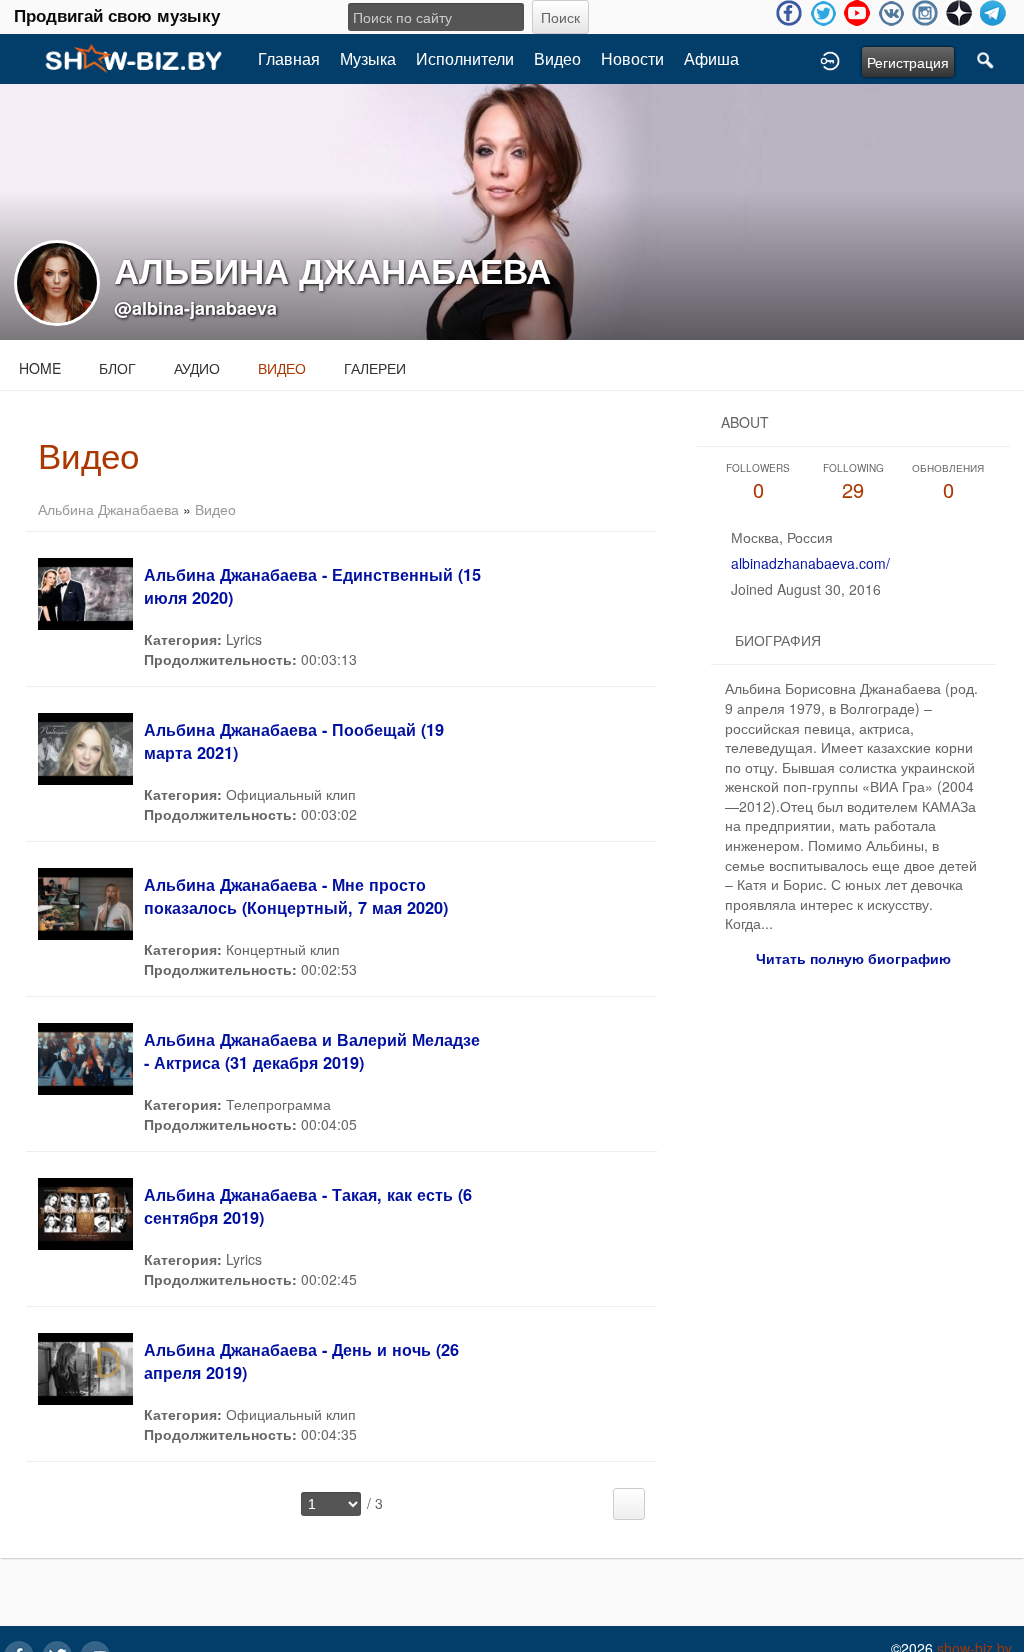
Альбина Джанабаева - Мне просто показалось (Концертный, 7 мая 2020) (296, 896)
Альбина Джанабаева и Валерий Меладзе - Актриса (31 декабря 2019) (312, 1051)
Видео (557, 58)
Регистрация (908, 62)
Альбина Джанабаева (108, 509)
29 (853, 482)
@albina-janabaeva (195, 308)
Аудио (197, 368)
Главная (289, 58)
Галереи (375, 368)
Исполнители (465, 58)
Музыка (368, 58)
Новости (632, 58)
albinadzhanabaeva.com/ (810, 563)
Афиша (711, 58)
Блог (117, 368)
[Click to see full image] (512, 210)
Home (40, 368)
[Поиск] (986, 59)
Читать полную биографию (853, 958)
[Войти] (830, 59)
